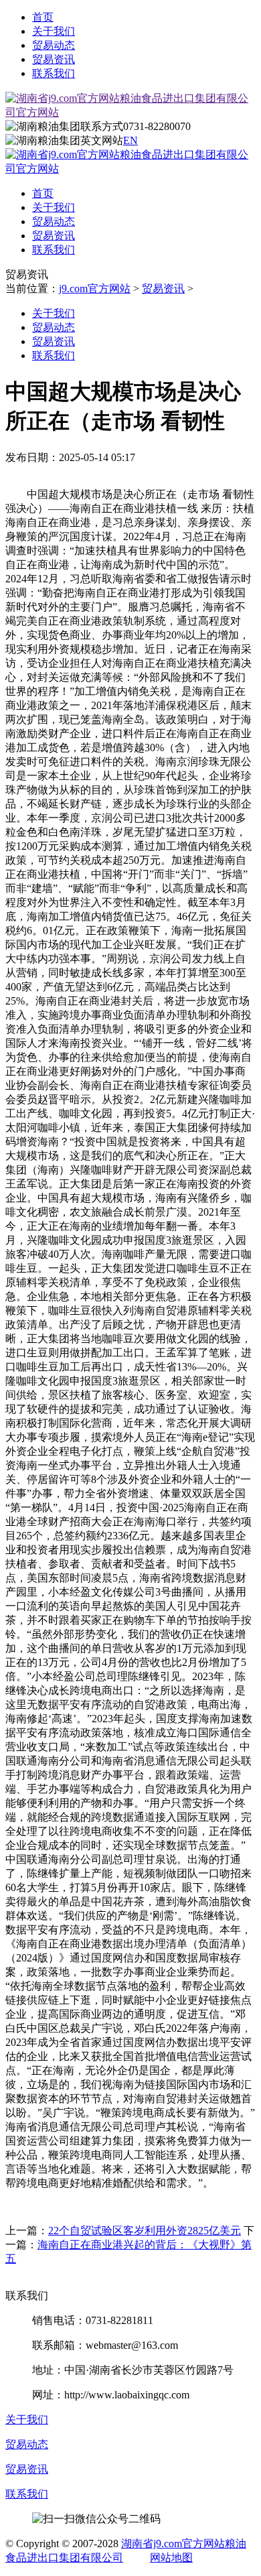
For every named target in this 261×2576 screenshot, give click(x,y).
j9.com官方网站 (95, 288)
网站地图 (171, 2558)
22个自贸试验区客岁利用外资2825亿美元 (145, 2231)
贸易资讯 (54, 59)
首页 (43, 17)
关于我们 (54, 31)
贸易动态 (54, 45)
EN (130, 140)
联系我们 (54, 73)
